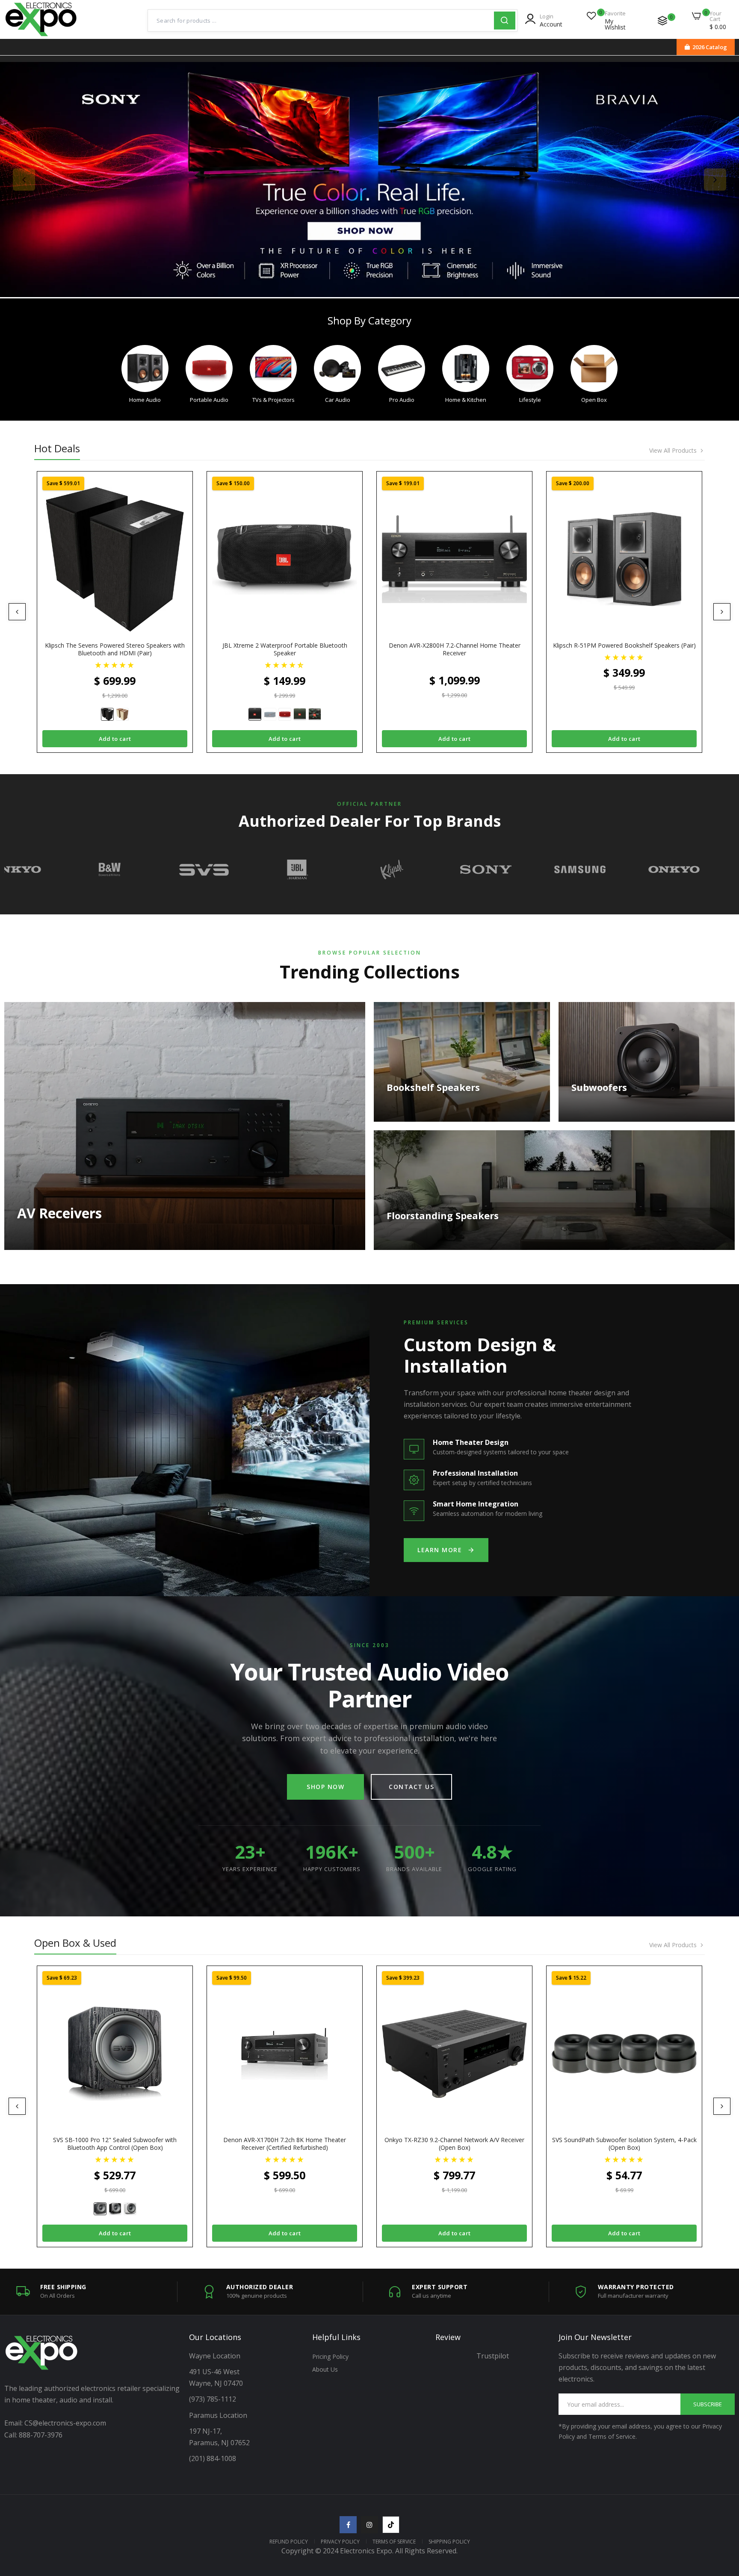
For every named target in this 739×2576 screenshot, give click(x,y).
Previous (24, 180)
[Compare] (662, 21)
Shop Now (325, 1787)
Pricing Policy (330, 2356)
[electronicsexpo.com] (41, 34)
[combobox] (321, 21)
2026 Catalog (710, 47)
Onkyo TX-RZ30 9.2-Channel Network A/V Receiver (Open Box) (454, 2144)
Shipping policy (449, 2542)
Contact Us (411, 1787)
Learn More (440, 1550)
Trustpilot (493, 2356)
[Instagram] (369, 2525)
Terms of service (394, 2542)
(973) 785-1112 (213, 2399)
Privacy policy (340, 2542)
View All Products (673, 451)
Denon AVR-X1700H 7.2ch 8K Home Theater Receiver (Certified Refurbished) (285, 2144)
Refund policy (289, 2542)
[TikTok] (391, 2525)
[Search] (505, 21)
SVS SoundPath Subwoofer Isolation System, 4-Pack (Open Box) (624, 2144)
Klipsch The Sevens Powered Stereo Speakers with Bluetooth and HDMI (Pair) (115, 649)
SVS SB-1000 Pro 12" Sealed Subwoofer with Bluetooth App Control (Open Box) (115, 2144)
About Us (325, 2369)
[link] (369, 180)
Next (715, 180)
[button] (115, 665)
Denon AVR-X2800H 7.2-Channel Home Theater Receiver (455, 649)
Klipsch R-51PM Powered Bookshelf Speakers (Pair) (624, 645)
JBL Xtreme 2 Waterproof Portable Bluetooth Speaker (285, 649)
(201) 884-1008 (213, 2458)
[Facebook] (348, 2525)
